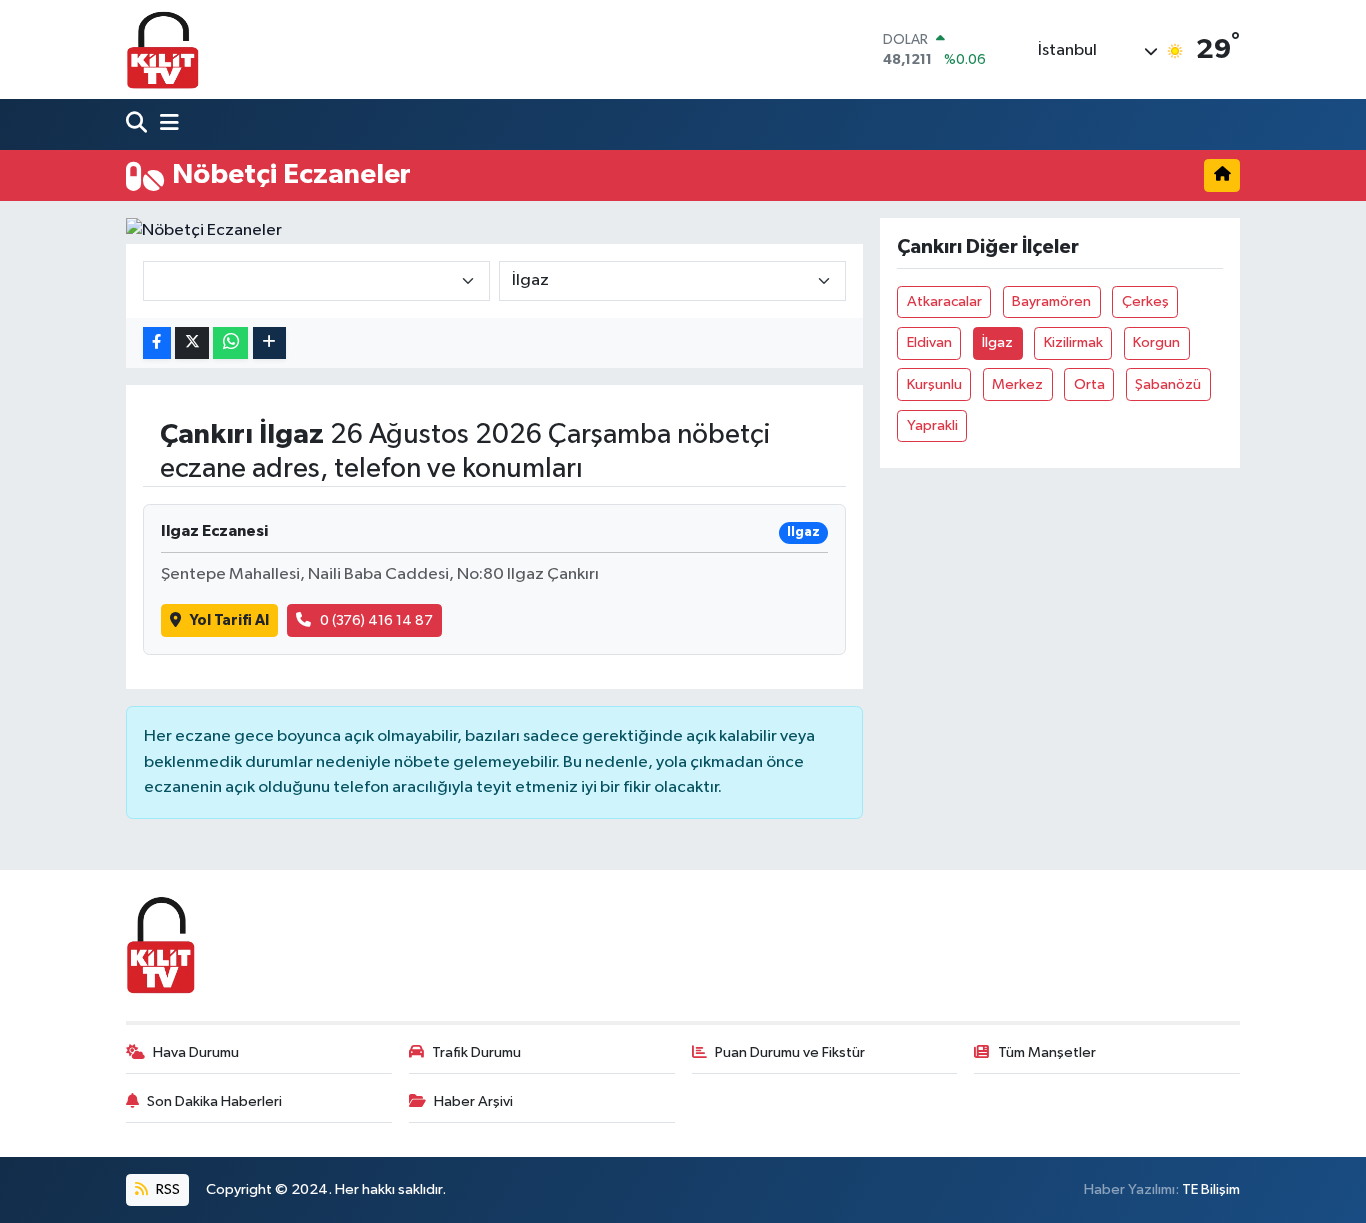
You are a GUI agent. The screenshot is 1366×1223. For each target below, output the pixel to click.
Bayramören (1051, 301)
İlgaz (997, 342)
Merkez (1017, 384)
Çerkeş (1145, 301)
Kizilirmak (1073, 342)
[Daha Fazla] (269, 343)
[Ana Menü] (165, 124)
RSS (166, 1189)
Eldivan (929, 342)
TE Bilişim (1211, 1189)
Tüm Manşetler (1047, 1052)
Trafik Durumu (476, 1052)
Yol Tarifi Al (229, 620)
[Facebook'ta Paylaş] (157, 343)
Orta (1089, 384)
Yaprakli (932, 425)
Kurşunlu (934, 384)
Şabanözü (1168, 384)
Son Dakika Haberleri (214, 1101)
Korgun (1156, 342)
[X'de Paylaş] (192, 343)
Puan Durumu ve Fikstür (790, 1052)
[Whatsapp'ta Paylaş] (230, 343)
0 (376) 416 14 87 (376, 620)
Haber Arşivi (473, 1101)
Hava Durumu (196, 1052)
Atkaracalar (944, 301)
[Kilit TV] (163, 49)
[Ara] (138, 124)
